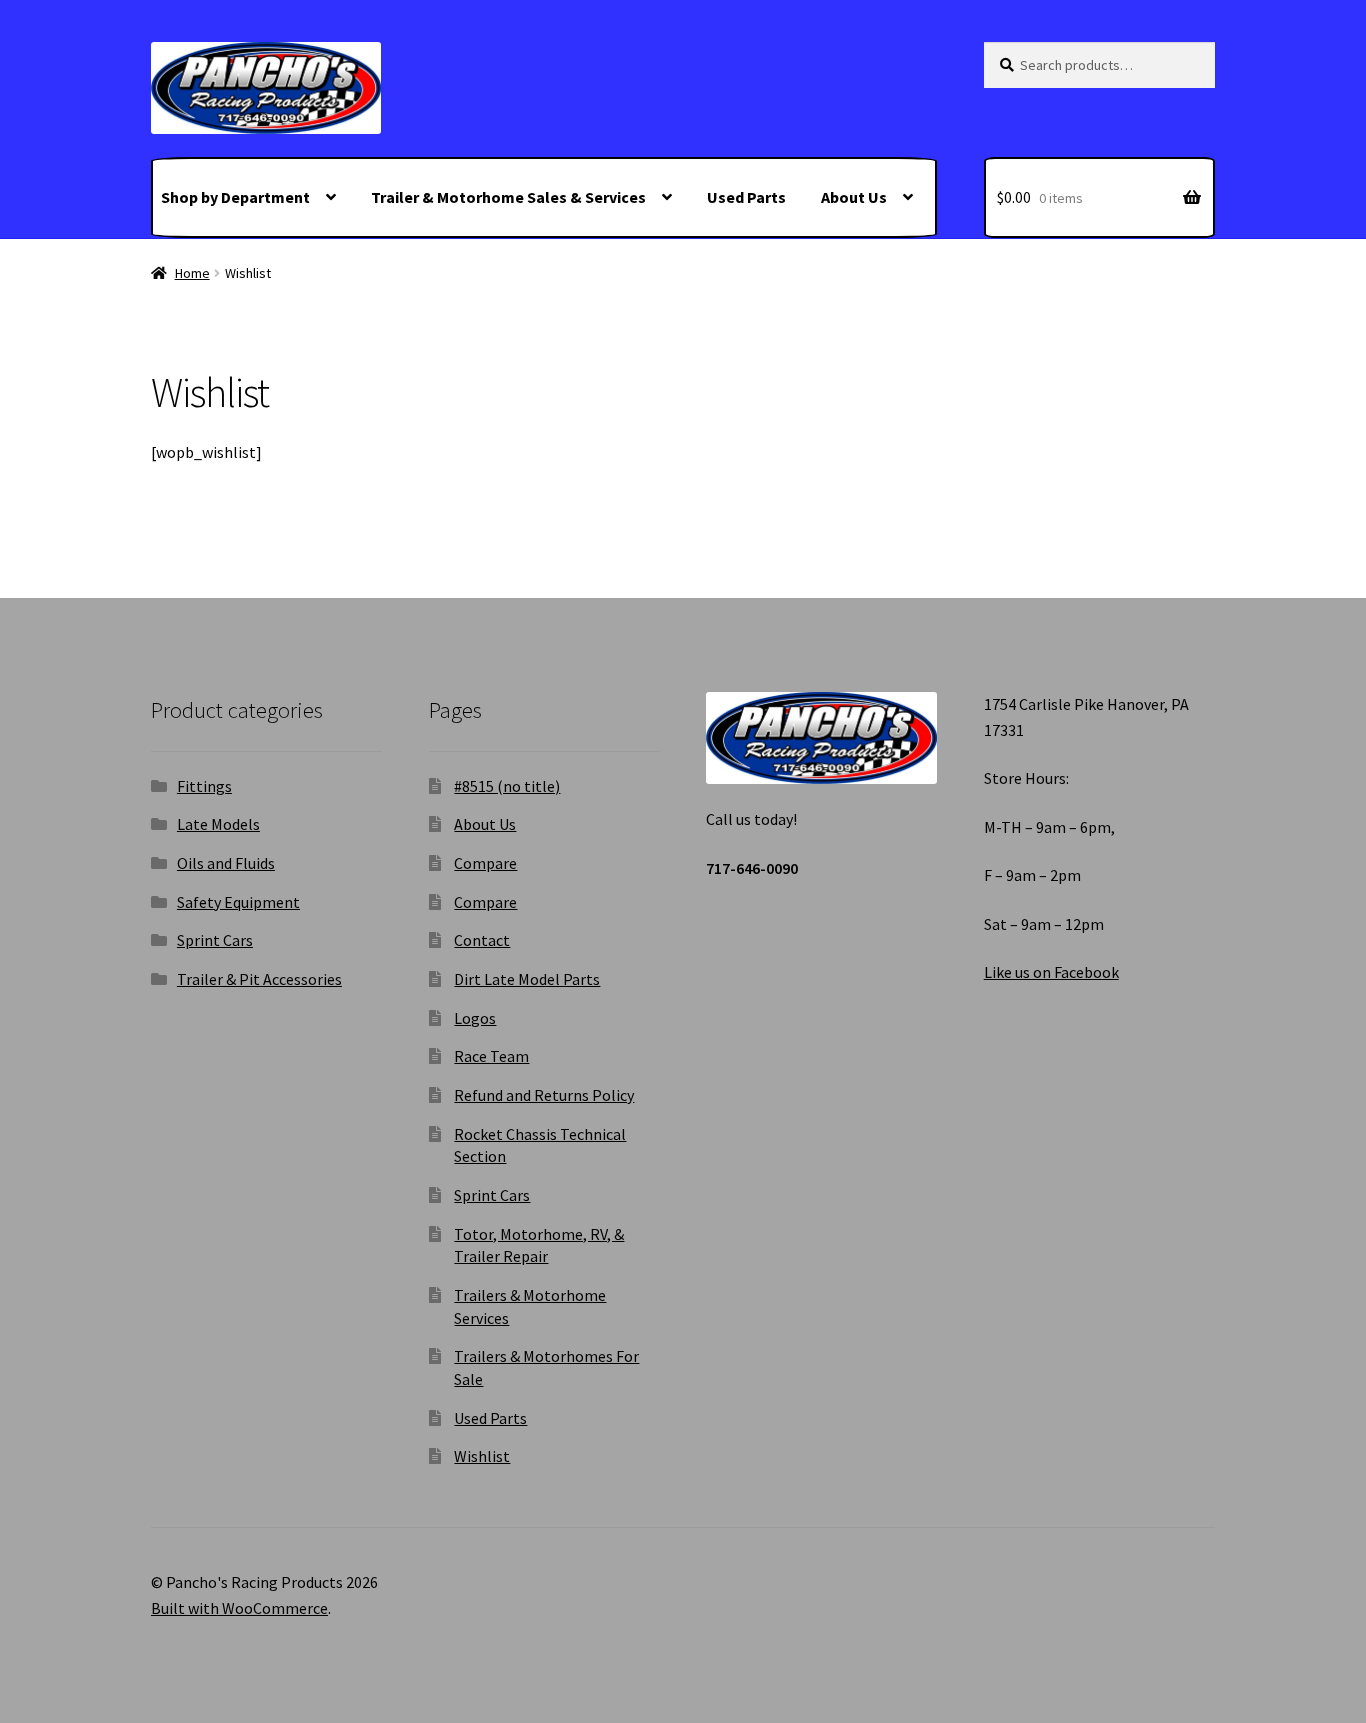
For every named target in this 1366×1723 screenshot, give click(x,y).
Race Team (491, 1056)
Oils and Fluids (226, 863)
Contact (482, 940)
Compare (485, 863)
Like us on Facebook (1051, 972)
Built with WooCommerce (239, 1608)
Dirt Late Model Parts (527, 979)
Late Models (218, 824)
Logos (475, 1018)
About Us (854, 197)
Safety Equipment (238, 902)
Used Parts (746, 197)
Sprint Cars (215, 940)
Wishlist (482, 1456)
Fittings (204, 786)
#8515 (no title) (507, 786)
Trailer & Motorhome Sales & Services (508, 197)
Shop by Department (235, 197)
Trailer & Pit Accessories (259, 979)
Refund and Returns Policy (544, 1095)
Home (192, 273)
